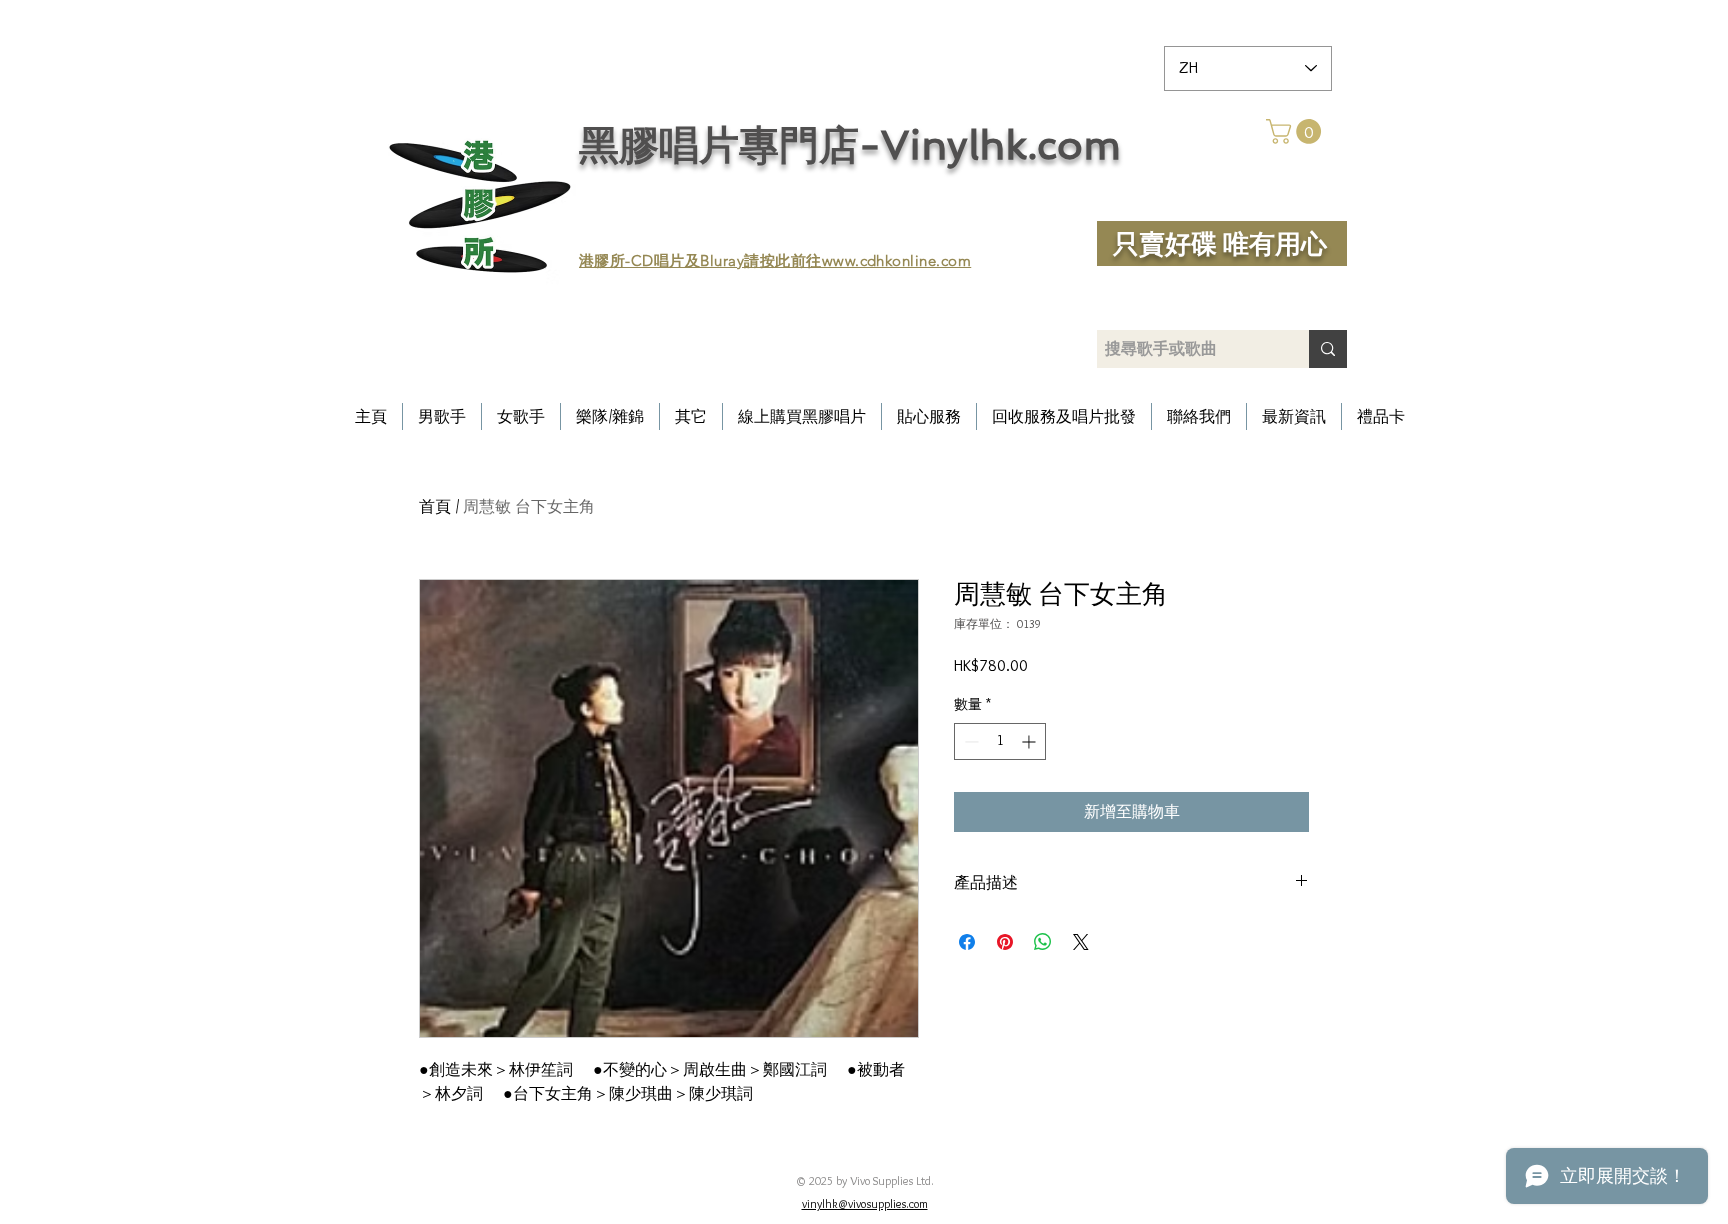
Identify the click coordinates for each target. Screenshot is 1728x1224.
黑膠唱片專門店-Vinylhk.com (850, 145)
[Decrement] (969, 741)
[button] (1296, 131)
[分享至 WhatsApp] (1043, 942)
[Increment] (1030, 741)
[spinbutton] (1000, 741)
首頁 (435, 506)
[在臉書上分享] (967, 942)
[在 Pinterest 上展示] (1005, 942)
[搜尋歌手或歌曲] (1328, 349)
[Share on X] (1081, 942)
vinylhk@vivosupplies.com (865, 1203)
